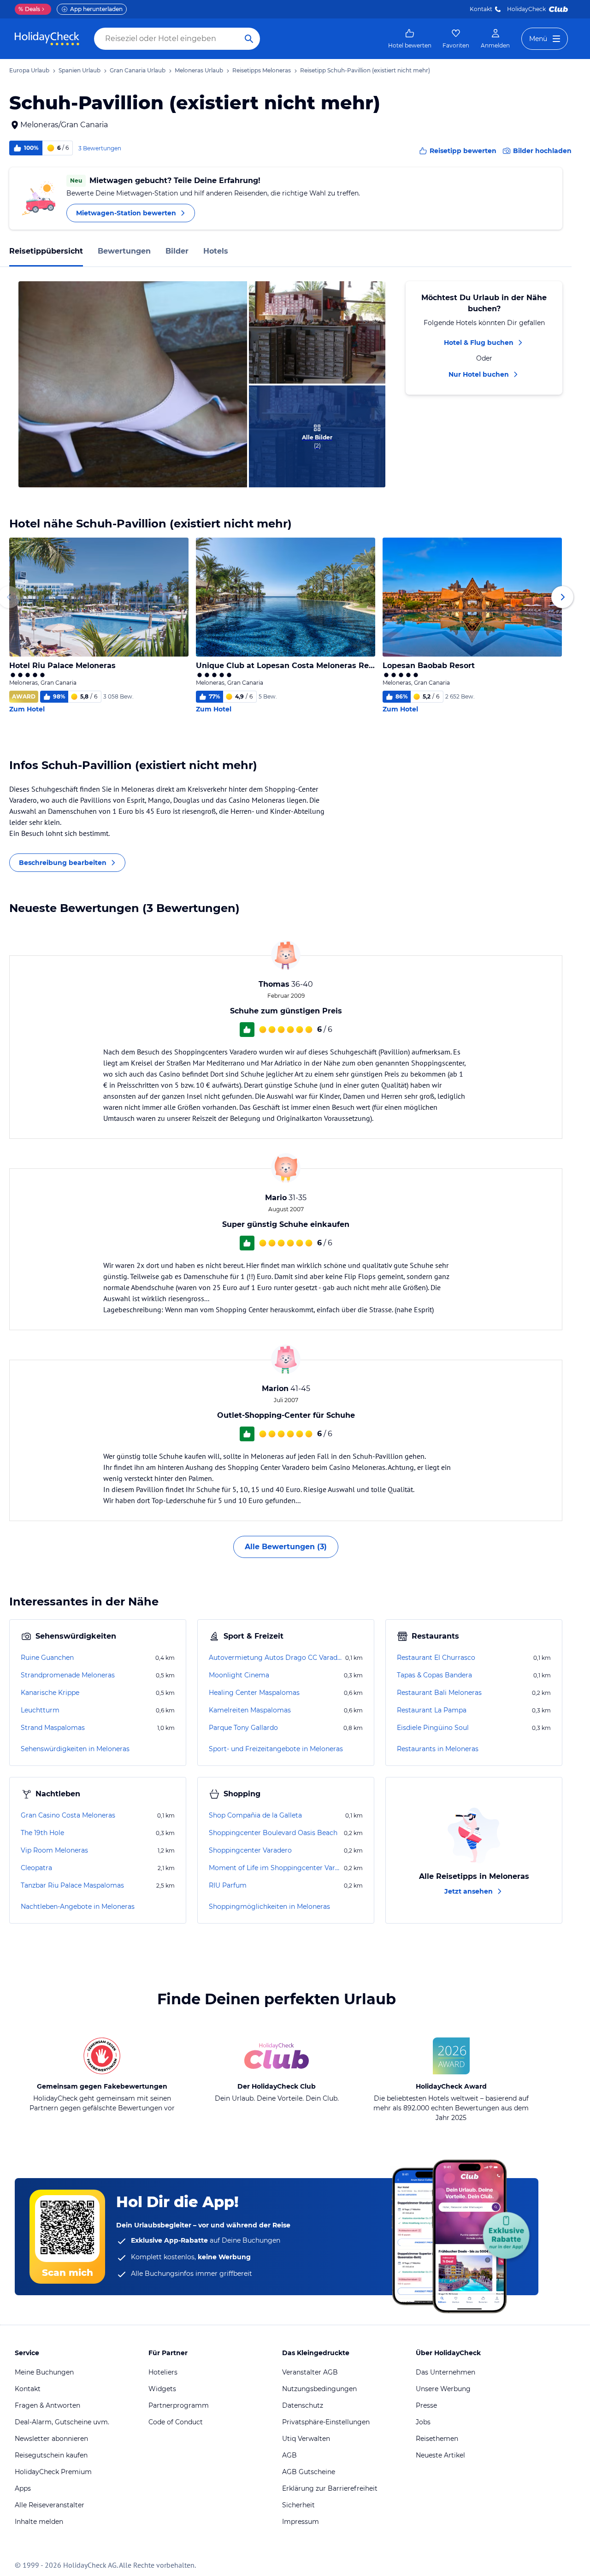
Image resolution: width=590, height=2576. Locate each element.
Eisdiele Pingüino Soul (433, 1728)
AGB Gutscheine (309, 2472)
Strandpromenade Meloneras (68, 1675)
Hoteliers (163, 2372)
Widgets (162, 2389)
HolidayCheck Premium (53, 2472)
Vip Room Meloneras (54, 1850)
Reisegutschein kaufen (51, 2455)
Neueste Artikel (440, 2455)
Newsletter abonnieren (51, 2439)
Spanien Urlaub (80, 70)
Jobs (423, 2422)
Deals (29, 9)
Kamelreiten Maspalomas (250, 1710)
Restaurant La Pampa (432, 1710)
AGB (289, 2455)
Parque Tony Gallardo (243, 1728)
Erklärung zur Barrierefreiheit (330, 2488)
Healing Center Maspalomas (254, 1693)
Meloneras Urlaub (199, 70)
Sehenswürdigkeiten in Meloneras (75, 1749)
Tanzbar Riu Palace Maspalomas (72, 1885)
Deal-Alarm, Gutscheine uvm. (62, 2422)
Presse (426, 2405)
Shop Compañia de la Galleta (255, 1815)
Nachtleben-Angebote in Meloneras (78, 1907)
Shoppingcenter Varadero (250, 1850)
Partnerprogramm (179, 2405)
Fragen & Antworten (47, 2405)
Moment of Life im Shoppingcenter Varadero (275, 1868)
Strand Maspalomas (53, 1728)
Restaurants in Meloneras (438, 1749)
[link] (410, 39)
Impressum (301, 2522)
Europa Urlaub (29, 70)
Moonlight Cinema (239, 1675)
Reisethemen (437, 2439)
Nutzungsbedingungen (319, 2389)
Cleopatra (36, 1868)
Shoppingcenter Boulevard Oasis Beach (273, 1833)
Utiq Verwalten (306, 2439)
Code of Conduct (176, 2422)
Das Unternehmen (445, 2372)
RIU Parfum (228, 1885)
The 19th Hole (42, 1833)
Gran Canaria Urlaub (138, 70)
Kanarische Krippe (50, 1693)
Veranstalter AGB (310, 2372)
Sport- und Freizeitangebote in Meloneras (276, 1749)
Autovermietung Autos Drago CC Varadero (276, 1658)
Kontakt (481, 9)
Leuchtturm (40, 1710)
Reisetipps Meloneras (262, 70)
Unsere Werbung (443, 2389)
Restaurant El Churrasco (436, 1658)
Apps (23, 2488)
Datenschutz (303, 2405)
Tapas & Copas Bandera (434, 1675)
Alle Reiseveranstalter (50, 2505)
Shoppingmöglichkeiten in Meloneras (269, 1907)
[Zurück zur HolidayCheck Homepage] (47, 39)
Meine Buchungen (44, 2372)
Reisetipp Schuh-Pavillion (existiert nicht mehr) (365, 70)
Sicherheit (298, 2505)
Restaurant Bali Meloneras (439, 1693)
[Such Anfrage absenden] (249, 39)
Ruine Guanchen (47, 1658)
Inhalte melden (39, 2522)
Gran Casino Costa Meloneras (68, 1815)
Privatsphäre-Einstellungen (326, 2422)
